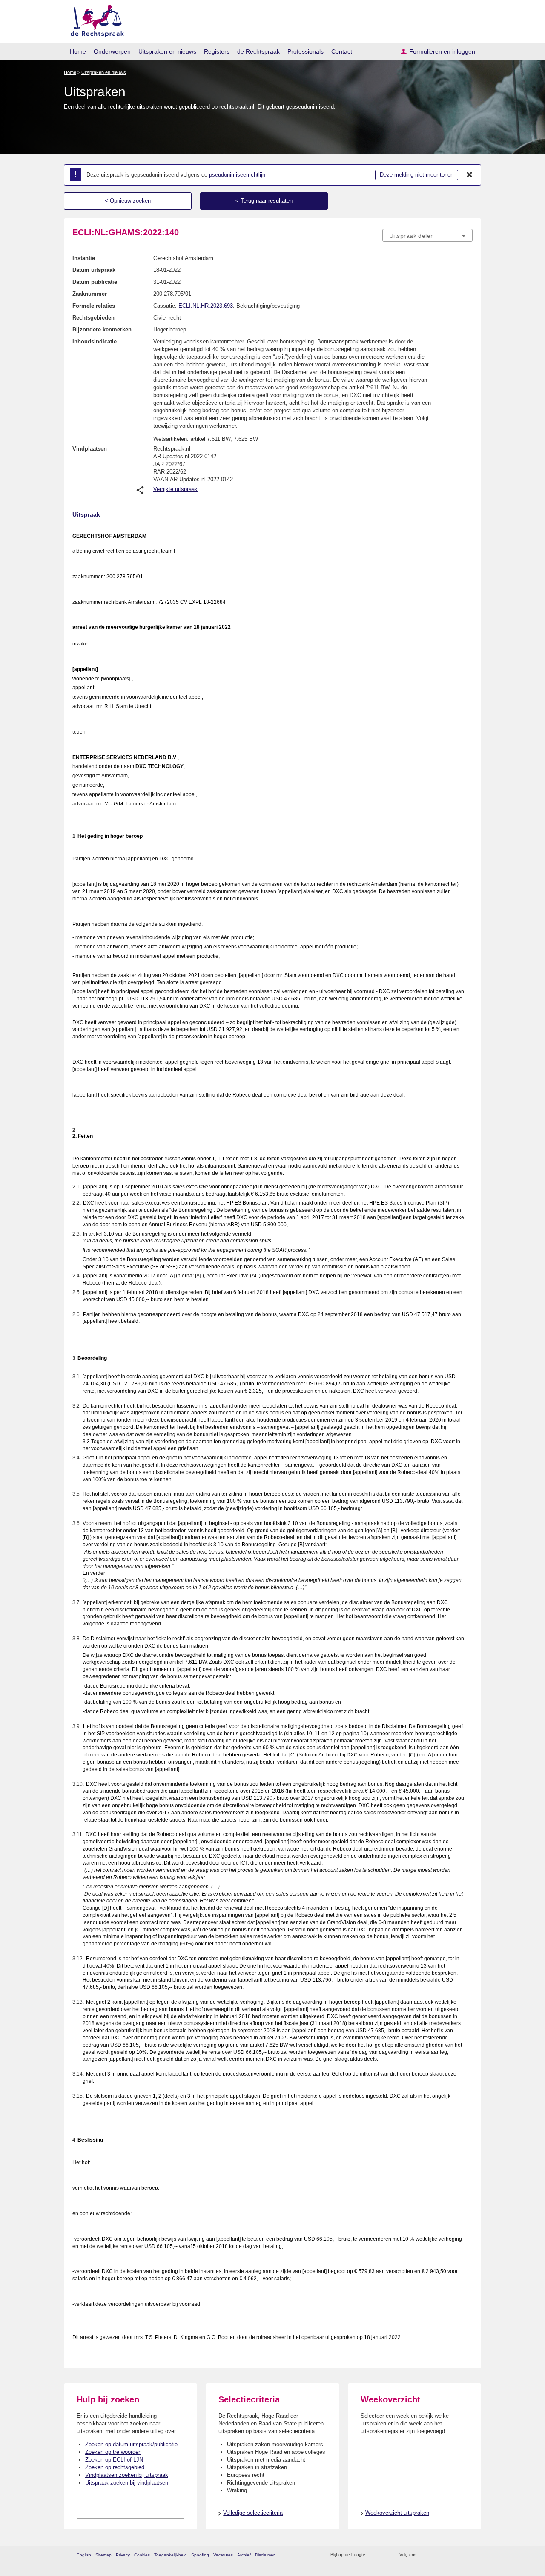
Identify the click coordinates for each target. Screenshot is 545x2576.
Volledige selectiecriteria (253, 2513)
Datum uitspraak (94, 270)
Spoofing (200, 2555)
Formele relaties (94, 306)
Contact (342, 51)
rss (373, 2555)
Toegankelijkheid (171, 2555)
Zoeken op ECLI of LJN (114, 2460)
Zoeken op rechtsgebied (115, 2467)
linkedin (457, 2555)
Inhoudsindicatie (95, 341)
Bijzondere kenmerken (102, 330)
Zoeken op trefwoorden (113, 2452)
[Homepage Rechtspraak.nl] (94, 19)
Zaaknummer (90, 294)
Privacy (123, 2555)
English (84, 2555)
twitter (424, 2555)
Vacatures (223, 2555)
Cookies (142, 2555)
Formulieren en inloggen (442, 51)
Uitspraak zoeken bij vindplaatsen (127, 2483)
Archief (244, 2555)
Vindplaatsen (90, 449)
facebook (435, 2555)
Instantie (84, 258)
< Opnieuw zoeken (128, 201)
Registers (217, 51)
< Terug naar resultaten (264, 201)
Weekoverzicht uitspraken (397, 2513)
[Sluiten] (470, 175)
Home (78, 51)
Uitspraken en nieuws (167, 51)
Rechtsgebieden (93, 318)
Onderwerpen (112, 51)
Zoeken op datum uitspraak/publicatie (131, 2444)
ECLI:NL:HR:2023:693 (206, 306)
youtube (468, 2555)
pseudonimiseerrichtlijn (237, 175)
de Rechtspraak (258, 51)
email (384, 2555)
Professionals (305, 51)
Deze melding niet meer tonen (417, 175)
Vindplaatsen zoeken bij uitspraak (127, 2475)
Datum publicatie (95, 282)
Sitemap (103, 2555)
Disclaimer (265, 2555)
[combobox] (427, 235)
